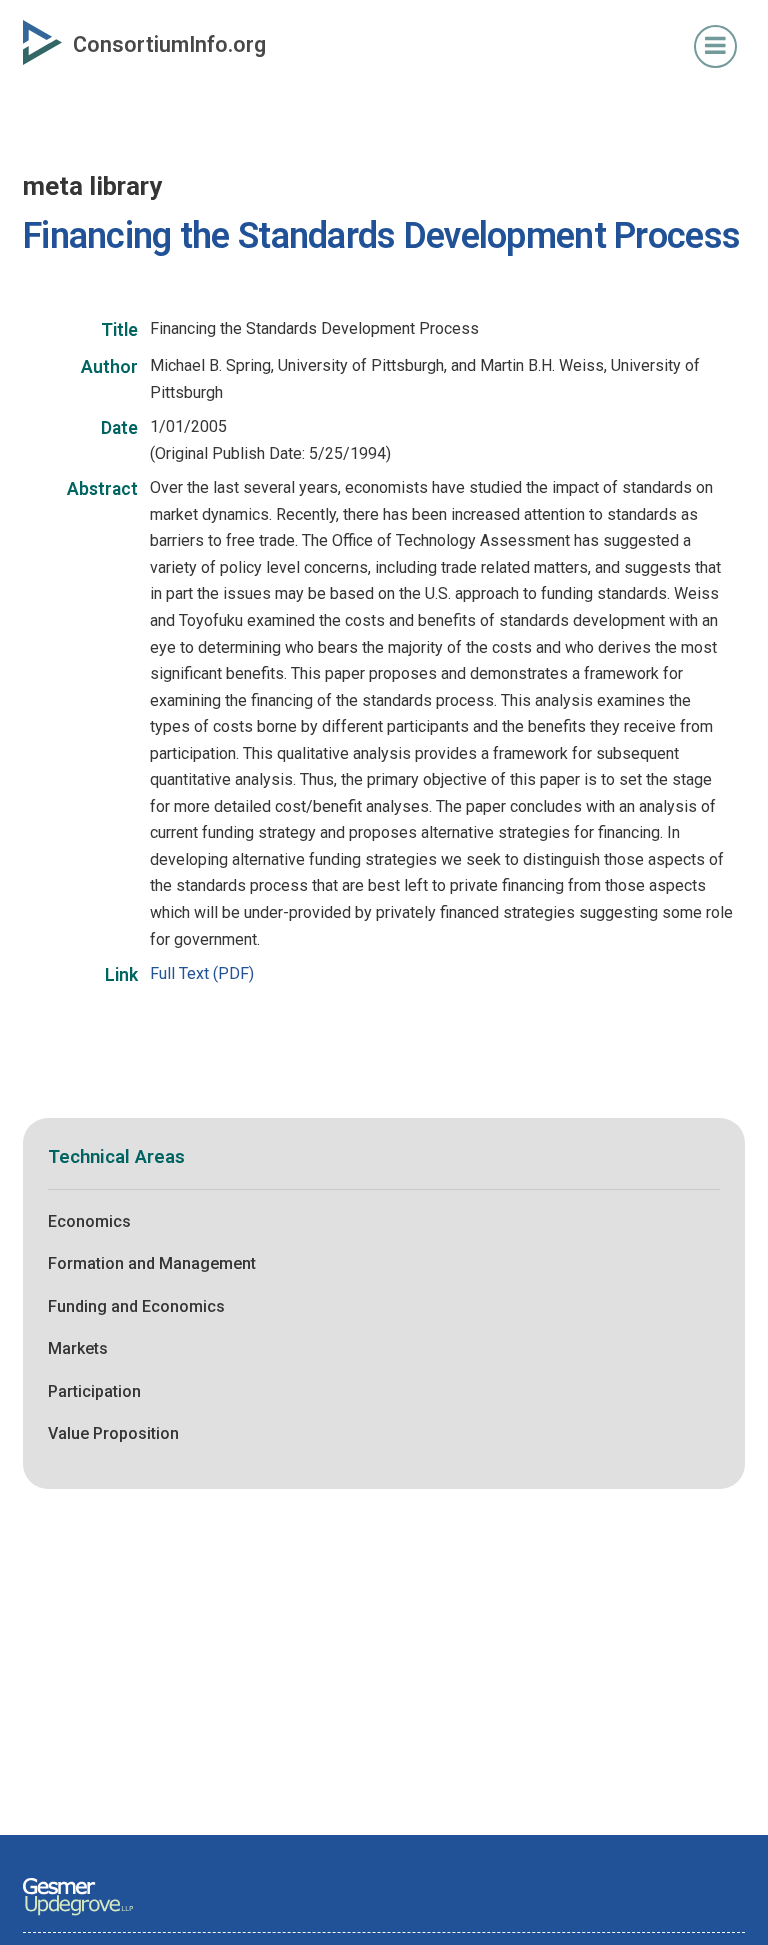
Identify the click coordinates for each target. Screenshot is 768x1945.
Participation (94, 1391)
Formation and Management (152, 1263)
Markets (78, 1348)
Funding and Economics (136, 1306)
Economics (89, 1221)
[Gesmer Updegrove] (78, 1917)
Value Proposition (113, 1433)
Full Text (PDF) (202, 973)
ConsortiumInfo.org (169, 44)
